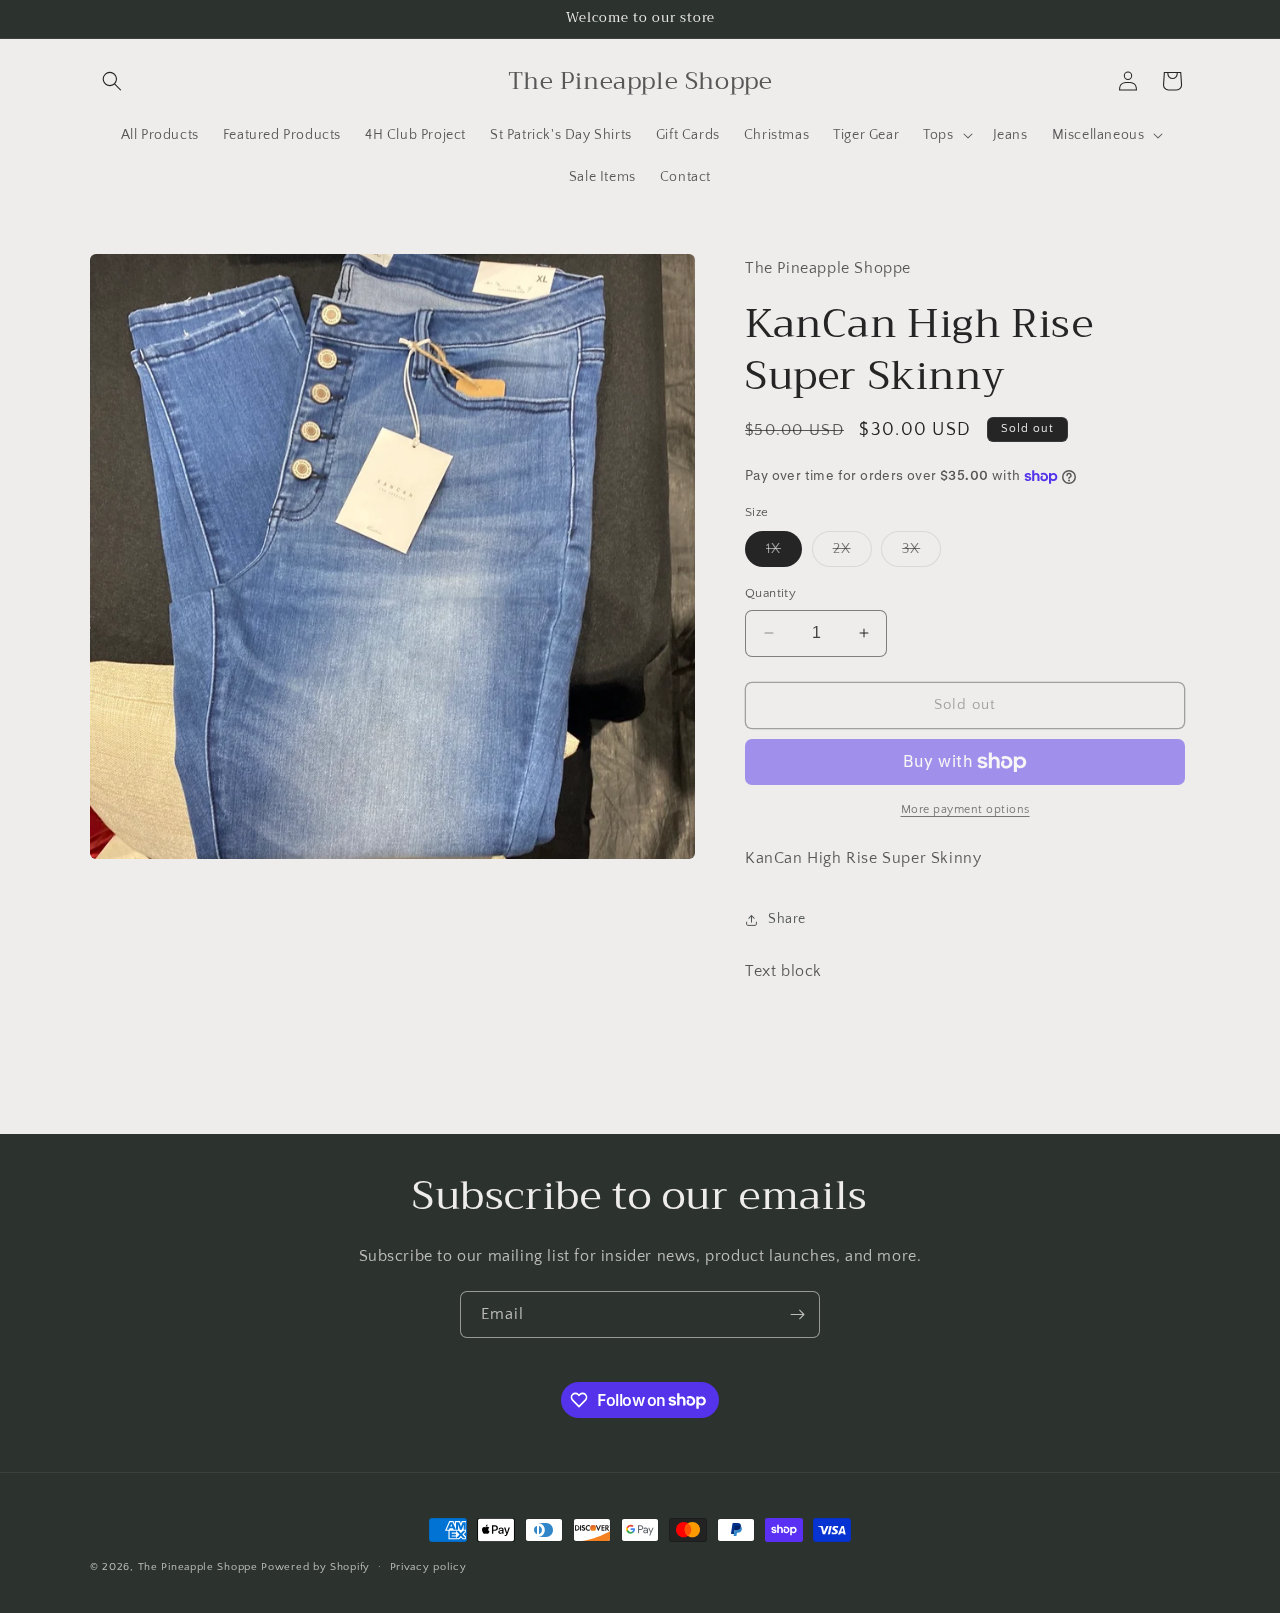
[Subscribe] (797, 1314)
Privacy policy (428, 1566)
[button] (112, 81)
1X (784, 553)
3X (921, 553)
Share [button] (787, 919)
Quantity (770, 593)
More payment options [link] (965, 809)
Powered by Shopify (315, 1567)
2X (852, 553)
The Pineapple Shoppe (198, 1567)
